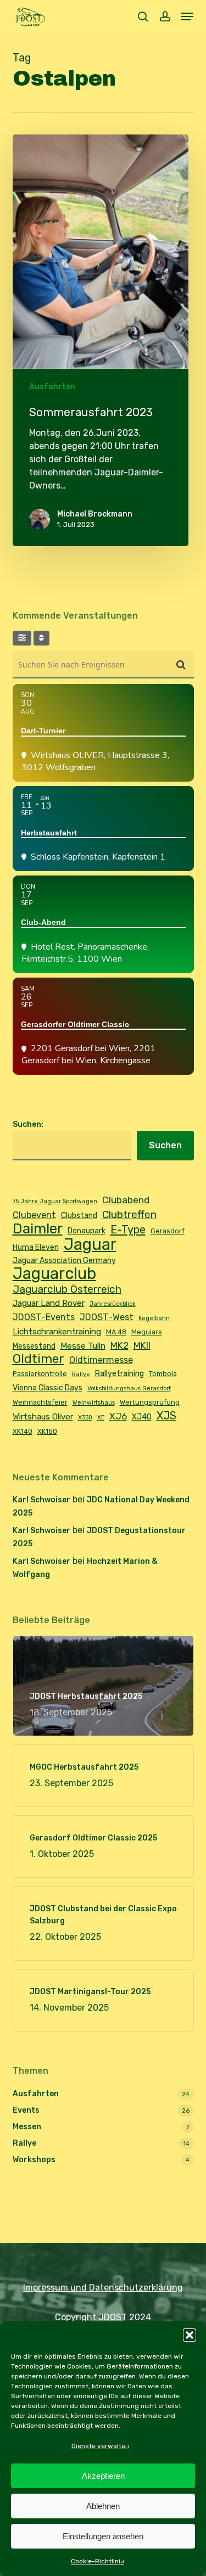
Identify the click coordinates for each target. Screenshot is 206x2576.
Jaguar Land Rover (49, 1303)
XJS (166, 1416)
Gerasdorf (168, 1231)
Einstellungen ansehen (103, 2536)
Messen (27, 2127)
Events (26, 2110)
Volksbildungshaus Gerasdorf (129, 1388)
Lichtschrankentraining (57, 1332)
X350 (85, 1418)
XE (101, 1418)
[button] (190, 2335)
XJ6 (118, 1416)
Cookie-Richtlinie (98, 2561)
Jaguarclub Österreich (67, 1289)
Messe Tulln (83, 1346)
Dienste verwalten (100, 2446)
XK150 (47, 1431)
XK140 (23, 1431)
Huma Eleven (36, 1247)
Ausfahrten (52, 387)
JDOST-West (107, 1317)
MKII (142, 1345)
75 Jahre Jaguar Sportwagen (55, 1201)
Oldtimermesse (101, 1360)
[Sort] (41, 638)
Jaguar (90, 1244)
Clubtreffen (129, 1214)
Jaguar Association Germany (64, 1260)
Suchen (165, 1145)
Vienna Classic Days (48, 1388)
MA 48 (116, 1332)
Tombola (163, 1374)
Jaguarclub (54, 1273)
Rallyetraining (119, 1373)
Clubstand (79, 1215)
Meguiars (147, 1332)
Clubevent (34, 1215)
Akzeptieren (103, 2476)
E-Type (128, 1230)
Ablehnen (103, 2506)
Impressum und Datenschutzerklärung (103, 2288)
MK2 (119, 1345)
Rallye (81, 1374)
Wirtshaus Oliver (43, 1417)
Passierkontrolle (40, 1374)
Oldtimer (38, 1359)
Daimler (38, 1228)
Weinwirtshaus (94, 1403)
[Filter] (22, 638)
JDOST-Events (44, 1317)
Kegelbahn (154, 1318)
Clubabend (126, 1200)
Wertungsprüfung (150, 1402)
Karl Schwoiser (41, 1500)
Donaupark (87, 1231)
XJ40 (142, 1417)
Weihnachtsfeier (40, 1402)
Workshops (34, 2160)
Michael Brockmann (95, 514)
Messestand (34, 1346)
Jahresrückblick (113, 1304)
